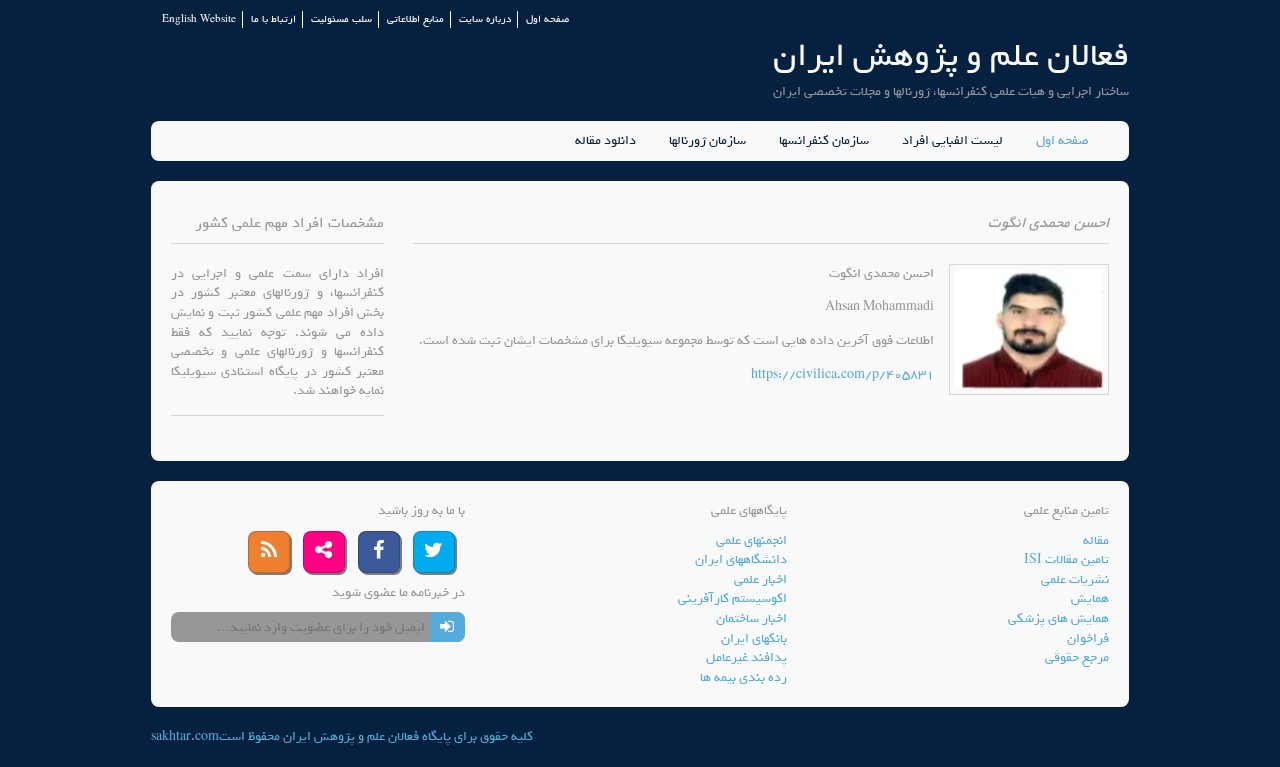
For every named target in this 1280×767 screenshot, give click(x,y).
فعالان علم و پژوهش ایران (951, 55)
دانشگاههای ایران (741, 559)
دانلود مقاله (605, 141)
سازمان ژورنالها (707, 141)
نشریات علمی (1075, 579)
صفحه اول (547, 19)
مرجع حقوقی (1077, 657)
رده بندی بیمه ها (743, 677)
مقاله (1096, 540)
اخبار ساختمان (751, 618)
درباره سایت (485, 19)
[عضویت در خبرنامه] (447, 627)
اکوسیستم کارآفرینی (732, 598)
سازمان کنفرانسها (824, 141)
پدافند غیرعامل (746, 657)
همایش (1090, 598)
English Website (199, 19)
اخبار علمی (760, 579)
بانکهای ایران (754, 638)
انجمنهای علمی (751, 540)
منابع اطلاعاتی (415, 19)
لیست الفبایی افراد (952, 141)
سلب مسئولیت (341, 19)
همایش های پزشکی (1058, 618)
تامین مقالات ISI (1066, 559)
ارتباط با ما (273, 19)
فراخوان (1088, 638)
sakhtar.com (185, 736)
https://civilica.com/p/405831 (842, 374)
